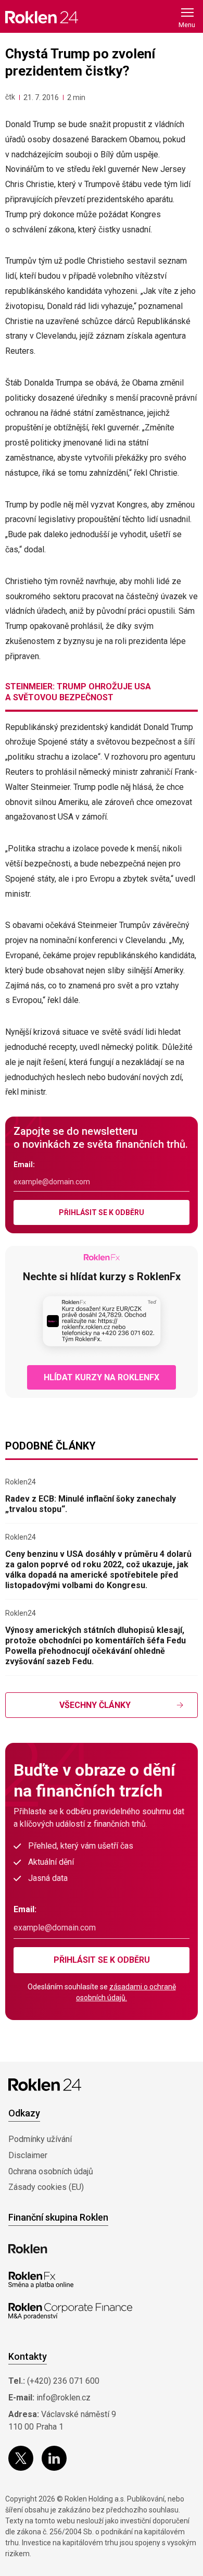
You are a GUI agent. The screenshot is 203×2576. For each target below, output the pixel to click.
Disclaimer (28, 2155)
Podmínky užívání (40, 2139)
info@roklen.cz (64, 2398)
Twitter (21, 2458)
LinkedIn (54, 2458)
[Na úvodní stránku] (42, 17)
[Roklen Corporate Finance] (70, 2311)
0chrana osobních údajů (51, 2171)
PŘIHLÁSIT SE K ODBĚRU (102, 1212)
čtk (10, 97)
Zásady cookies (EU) (46, 2187)
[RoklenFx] (41, 2280)
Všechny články (95, 1705)
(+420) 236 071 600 (63, 2381)
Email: (24, 1165)
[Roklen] (28, 2249)
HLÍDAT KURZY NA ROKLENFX (102, 1377)
